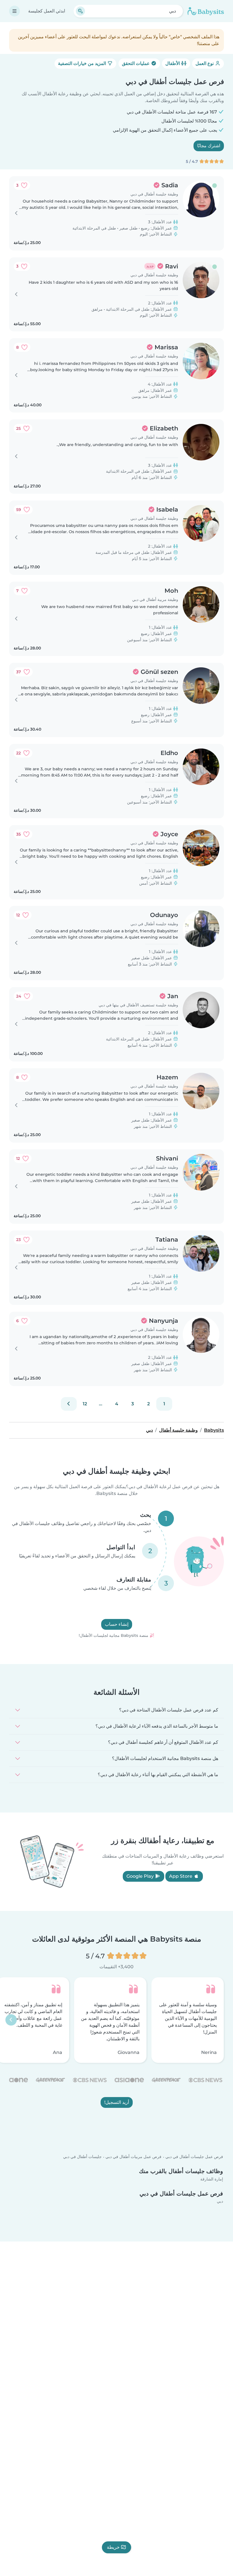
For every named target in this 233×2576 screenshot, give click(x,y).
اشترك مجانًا (209, 146)
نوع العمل (205, 63)
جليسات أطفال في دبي (82, 2157)
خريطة (113, 2547)
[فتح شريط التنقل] (14, 11)
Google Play (141, 1876)
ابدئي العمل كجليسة (47, 11)
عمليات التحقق (136, 63)
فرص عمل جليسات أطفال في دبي (194, 2157)
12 (85, 1404)
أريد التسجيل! (117, 2102)
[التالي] (69, 1404)
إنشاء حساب (117, 1625)
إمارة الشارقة (212, 2179)
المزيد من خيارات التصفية (83, 63)
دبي (220, 2201)
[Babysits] (206, 11)
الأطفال (173, 63)
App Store (181, 1876)
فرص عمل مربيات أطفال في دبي (133, 2157)
